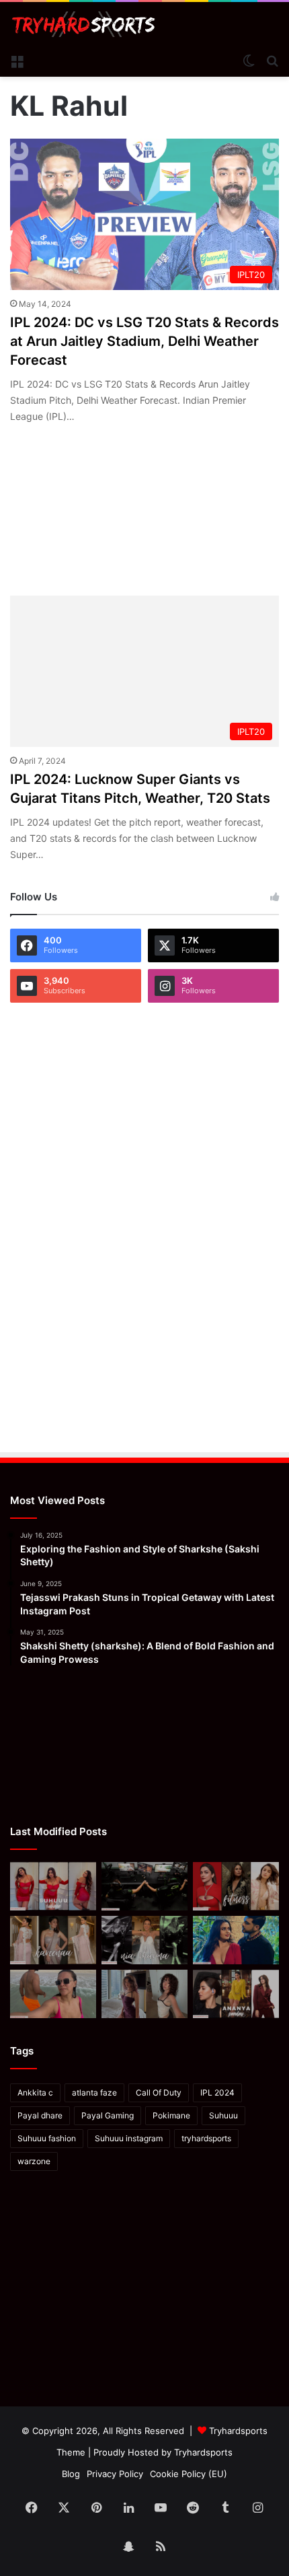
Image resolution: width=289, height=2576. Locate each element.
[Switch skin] (249, 60)
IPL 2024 (217, 2092)
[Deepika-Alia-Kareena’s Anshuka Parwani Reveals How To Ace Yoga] (236, 1886)
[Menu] (17, 60)
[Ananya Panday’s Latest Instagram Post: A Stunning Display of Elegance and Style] (236, 1994)
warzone (34, 2161)
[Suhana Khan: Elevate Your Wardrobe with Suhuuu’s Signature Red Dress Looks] (53, 1886)
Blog (71, 2474)
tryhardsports (206, 2138)
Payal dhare (40, 2115)
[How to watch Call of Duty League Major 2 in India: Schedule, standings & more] (144, 1886)
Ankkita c (35, 2092)
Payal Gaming (108, 2115)
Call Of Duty (159, 2092)
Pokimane (171, 2115)
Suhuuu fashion (47, 2138)
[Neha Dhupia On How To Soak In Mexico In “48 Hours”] (53, 1994)
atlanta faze (94, 2092)
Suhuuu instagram (129, 2138)
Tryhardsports (203, 2452)
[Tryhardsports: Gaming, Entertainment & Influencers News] (84, 24)
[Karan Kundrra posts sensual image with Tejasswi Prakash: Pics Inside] (236, 1940)
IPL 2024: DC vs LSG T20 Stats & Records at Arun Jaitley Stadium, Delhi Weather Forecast (144, 341)
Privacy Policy (115, 2474)
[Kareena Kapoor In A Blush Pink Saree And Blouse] (53, 1940)
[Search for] (272, 60)
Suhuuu (223, 2115)
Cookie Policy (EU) (189, 2474)
